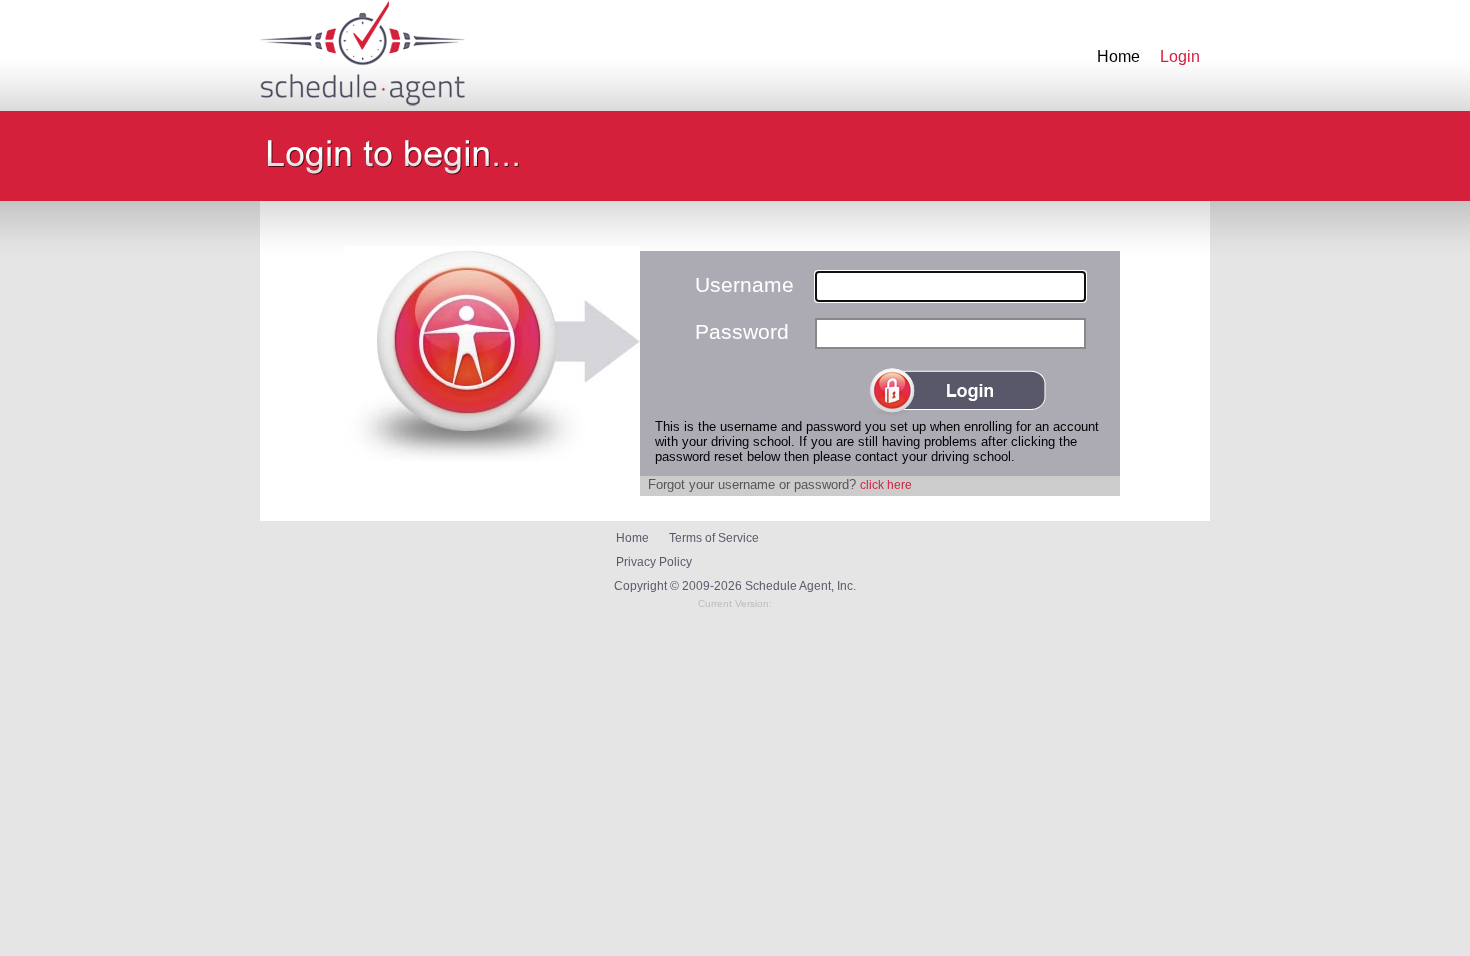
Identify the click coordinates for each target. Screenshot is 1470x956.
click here (886, 485)
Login (1180, 56)
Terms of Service (714, 538)
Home (1118, 56)
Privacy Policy (654, 562)
